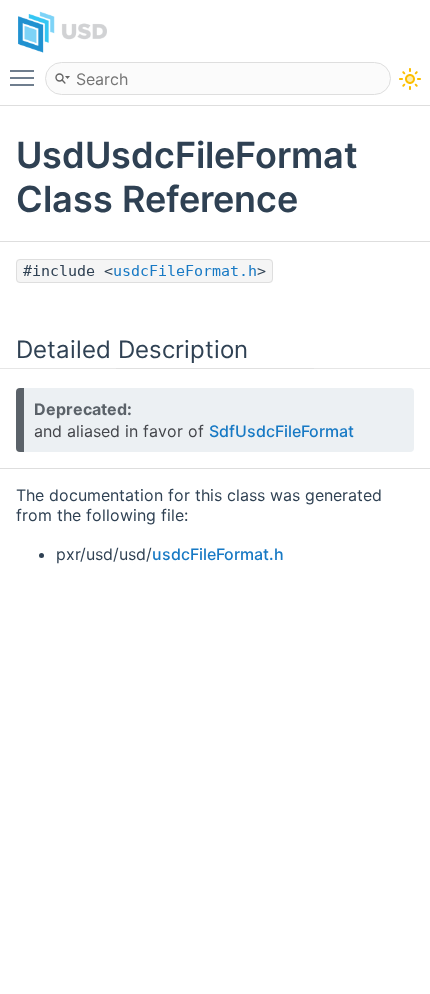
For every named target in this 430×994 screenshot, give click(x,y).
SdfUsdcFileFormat (281, 431)
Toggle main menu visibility (26, 77)
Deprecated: (83, 409)
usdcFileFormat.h (185, 271)
